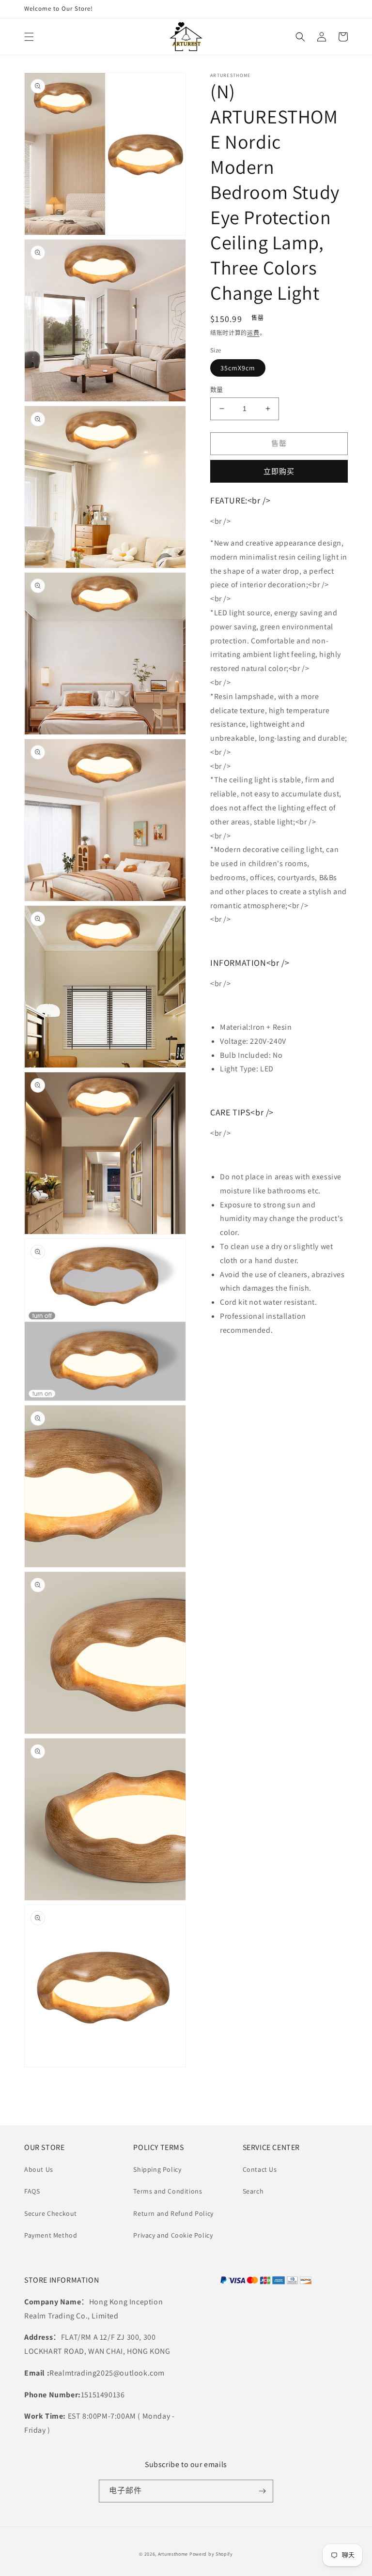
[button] (29, 37)
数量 (217, 389)
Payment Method (51, 2235)
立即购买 (279, 471)
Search (253, 2191)
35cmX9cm (238, 368)
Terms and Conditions (168, 2191)
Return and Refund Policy (173, 2213)
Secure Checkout (51, 2213)
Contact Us (260, 2169)
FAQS (32, 2191)
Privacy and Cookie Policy (173, 2235)
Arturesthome (173, 2554)
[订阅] (262, 2491)
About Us (39, 2169)
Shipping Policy (157, 2169)
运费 (253, 333)
